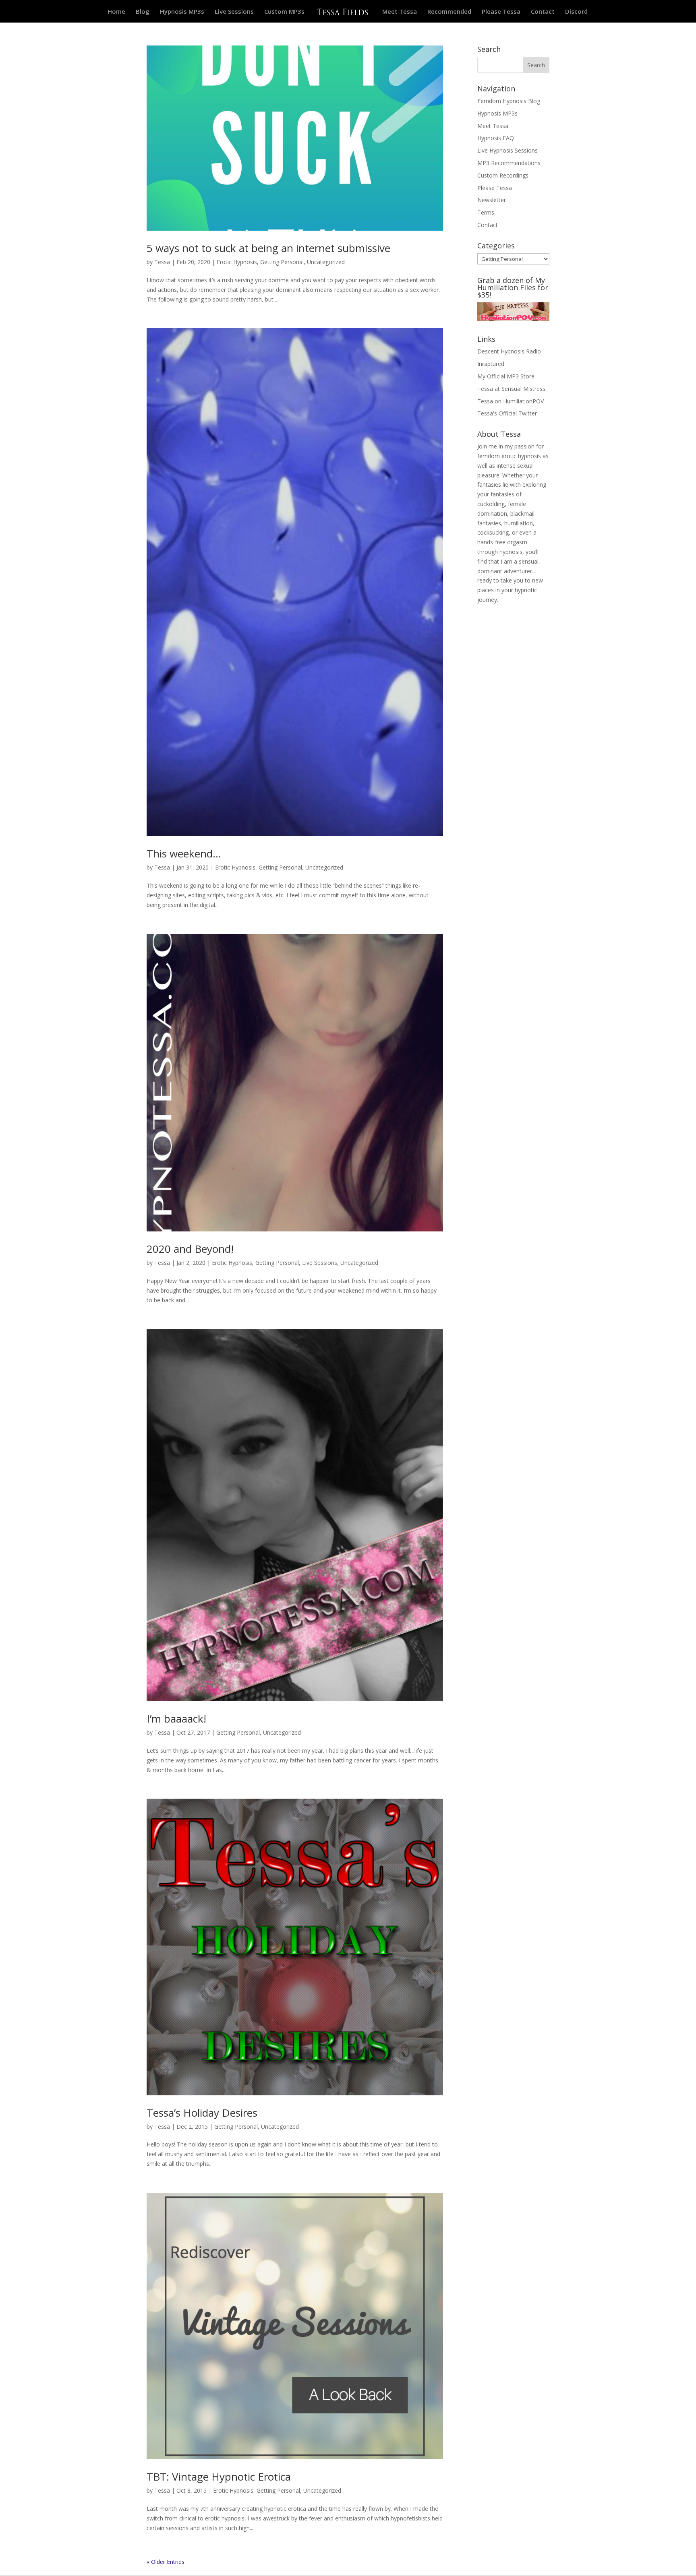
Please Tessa (501, 12)
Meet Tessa (400, 12)
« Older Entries (166, 2562)
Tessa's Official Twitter (507, 413)
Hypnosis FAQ (496, 138)
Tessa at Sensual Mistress (511, 389)
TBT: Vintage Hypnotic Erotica (219, 2477)
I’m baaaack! (176, 1719)
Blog (143, 12)
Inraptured (491, 364)
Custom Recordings (503, 175)
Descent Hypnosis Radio (509, 351)
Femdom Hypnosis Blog (509, 101)
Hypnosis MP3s (182, 12)
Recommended (449, 12)
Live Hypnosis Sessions (507, 150)
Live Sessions (234, 12)
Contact (543, 12)
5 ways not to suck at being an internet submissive (268, 248)
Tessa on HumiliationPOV (511, 401)
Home (116, 12)
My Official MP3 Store (506, 376)
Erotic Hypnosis (237, 262)
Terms (486, 212)
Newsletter (492, 200)
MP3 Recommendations (509, 163)
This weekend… (184, 853)
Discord (576, 12)
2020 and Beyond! (190, 1249)
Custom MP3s (284, 12)
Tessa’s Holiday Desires (202, 2113)
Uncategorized (326, 262)
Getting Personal (282, 262)
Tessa (162, 262)
